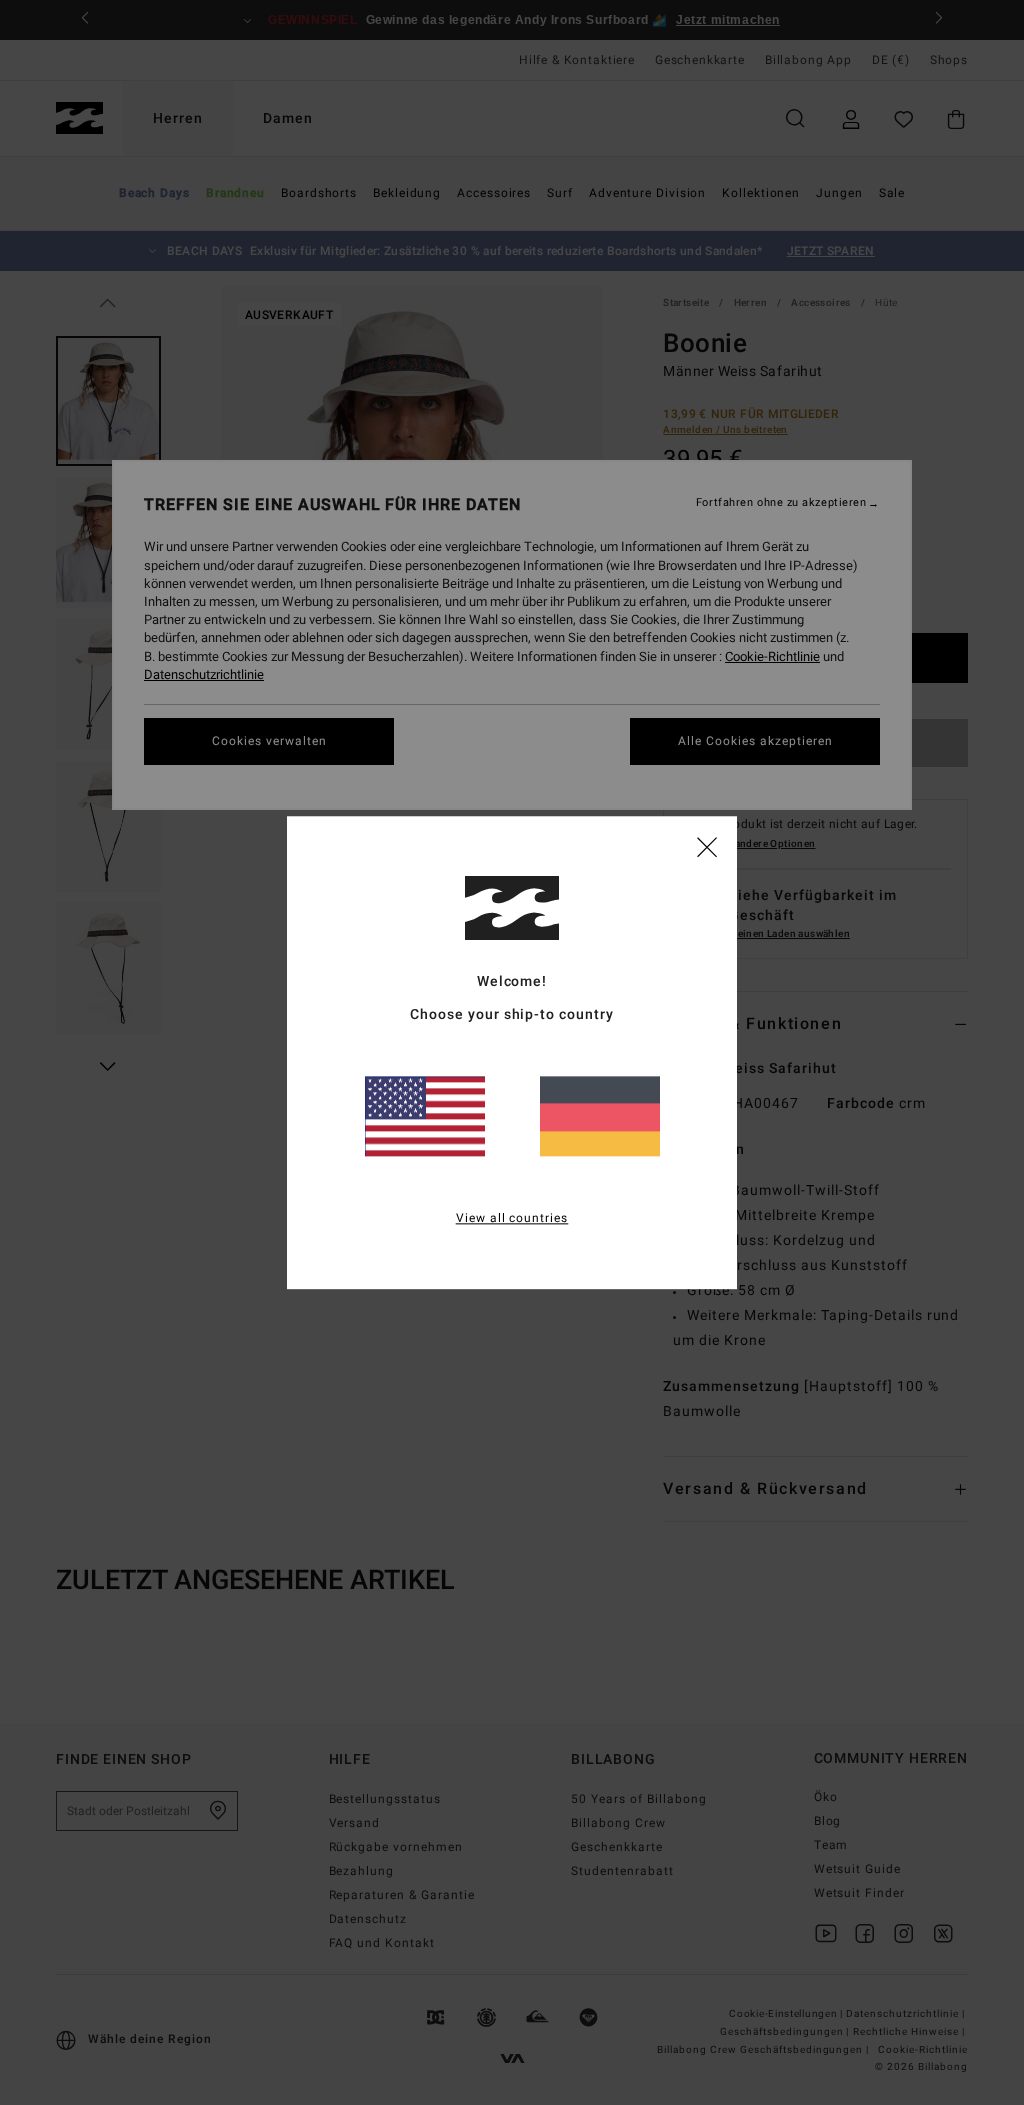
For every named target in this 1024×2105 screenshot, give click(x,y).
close (707, 846)
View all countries (512, 1218)
